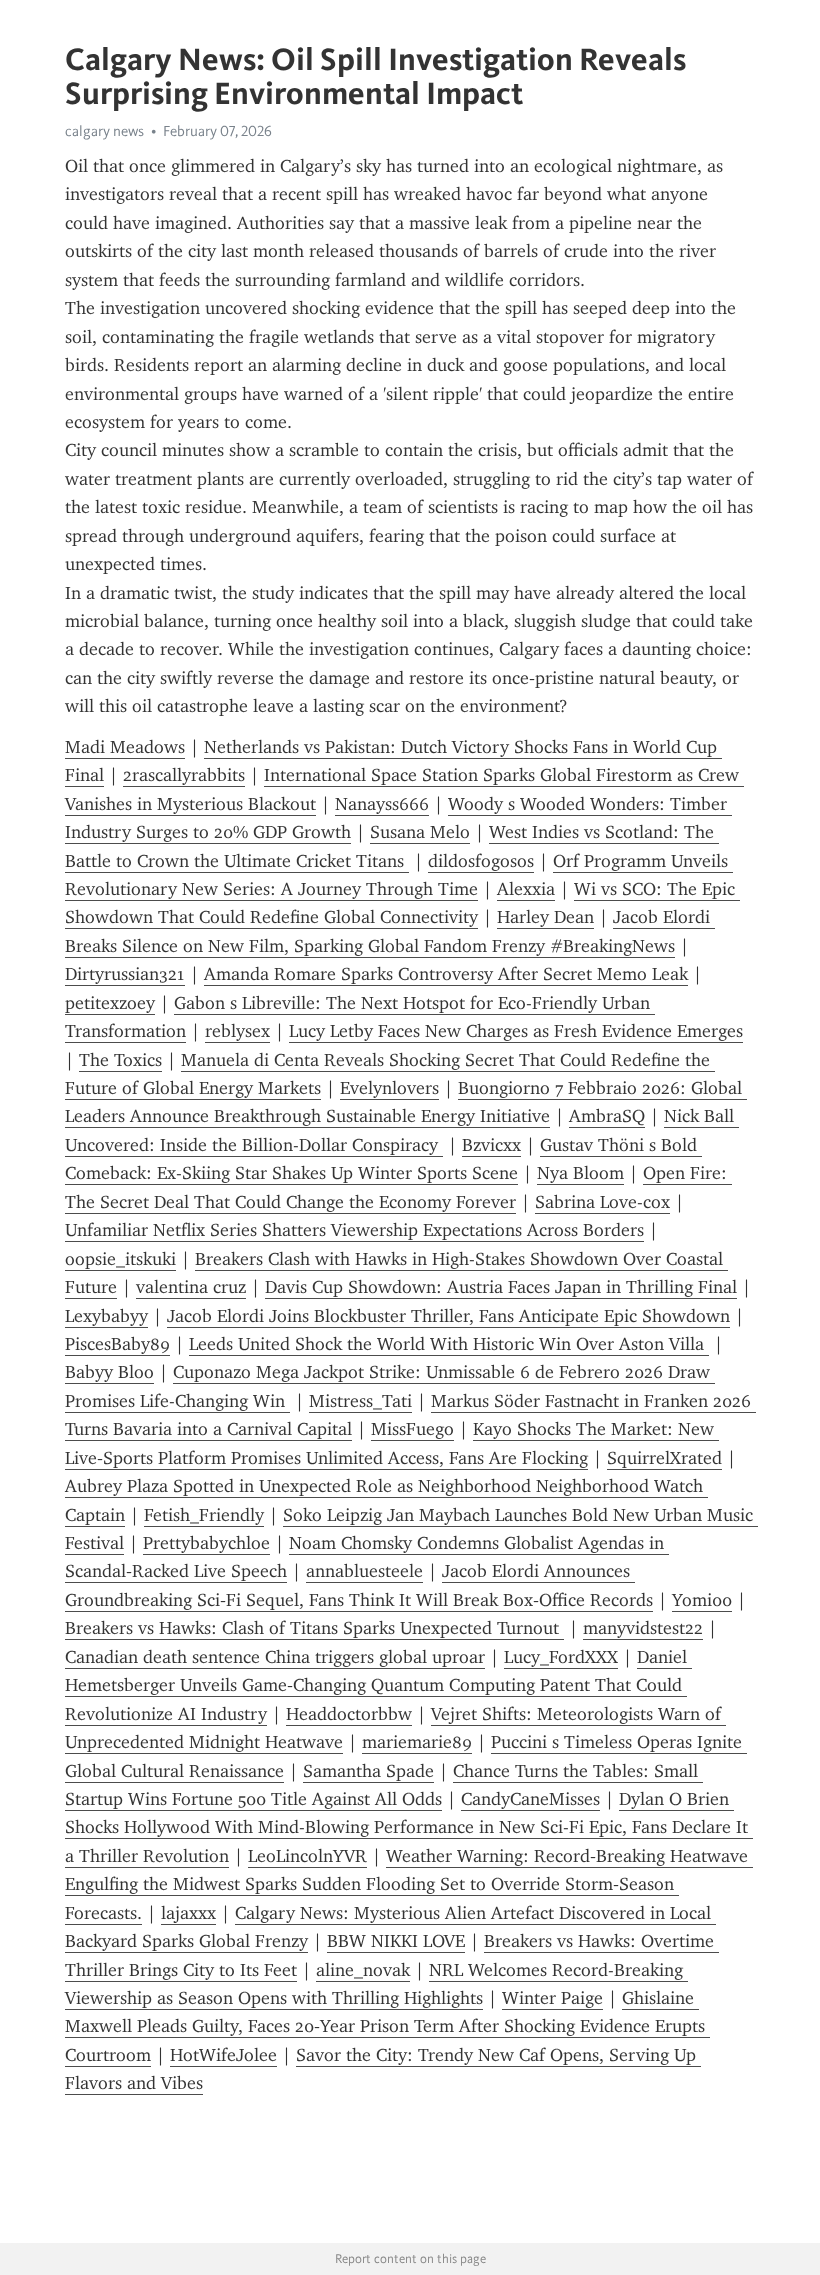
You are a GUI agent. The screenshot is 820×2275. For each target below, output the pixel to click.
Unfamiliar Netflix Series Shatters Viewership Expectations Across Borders (354, 1230)
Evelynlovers (389, 1088)
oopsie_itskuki (120, 1259)
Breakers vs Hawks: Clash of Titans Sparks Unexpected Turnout (314, 1628)
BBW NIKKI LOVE (396, 1941)
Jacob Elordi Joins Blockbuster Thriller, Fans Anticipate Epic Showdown (448, 1316)
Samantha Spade (368, 1771)
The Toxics (120, 1060)
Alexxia (526, 889)
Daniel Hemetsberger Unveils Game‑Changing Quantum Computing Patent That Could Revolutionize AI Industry (378, 1685)
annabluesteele (364, 1571)
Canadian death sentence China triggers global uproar (275, 1657)
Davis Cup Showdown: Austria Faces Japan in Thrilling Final (501, 1287)
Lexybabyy (106, 1316)
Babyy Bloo (109, 1372)
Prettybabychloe (206, 1543)
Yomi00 (702, 1600)
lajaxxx (188, 1913)
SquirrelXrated (664, 1458)
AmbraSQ (607, 1116)
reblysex (237, 1031)
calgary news (104, 131)
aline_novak (363, 1970)
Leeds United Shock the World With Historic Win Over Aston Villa (449, 1344)
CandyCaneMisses (530, 1799)
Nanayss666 (382, 804)
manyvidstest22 (643, 1628)
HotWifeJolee (223, 2055)
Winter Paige (552, 1998)
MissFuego (412, 1429)
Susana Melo (420, 832)
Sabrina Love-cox (602, 1202)
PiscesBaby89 (117, 1344)
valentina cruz (191, 1287)
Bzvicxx (491, 1145)
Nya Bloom (580, 1173)
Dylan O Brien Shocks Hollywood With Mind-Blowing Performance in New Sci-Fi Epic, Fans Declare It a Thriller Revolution (409, 1827)
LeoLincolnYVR (307, 1856)
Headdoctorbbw (349, 1714)
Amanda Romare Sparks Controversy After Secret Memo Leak (446, 974)
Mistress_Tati (360, 1401)
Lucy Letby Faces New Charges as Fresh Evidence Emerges (516, 1031)
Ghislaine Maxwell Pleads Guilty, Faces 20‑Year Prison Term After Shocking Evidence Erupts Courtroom (387, 2026)
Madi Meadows (125, 747)
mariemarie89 (417, 1742)
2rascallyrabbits (184, 775)
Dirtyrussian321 (125, 974)
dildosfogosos (481, 861)
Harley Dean (545, 917)
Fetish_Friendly (204, 1515)
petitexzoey (110, 1003)
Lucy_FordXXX (561, 1657)
